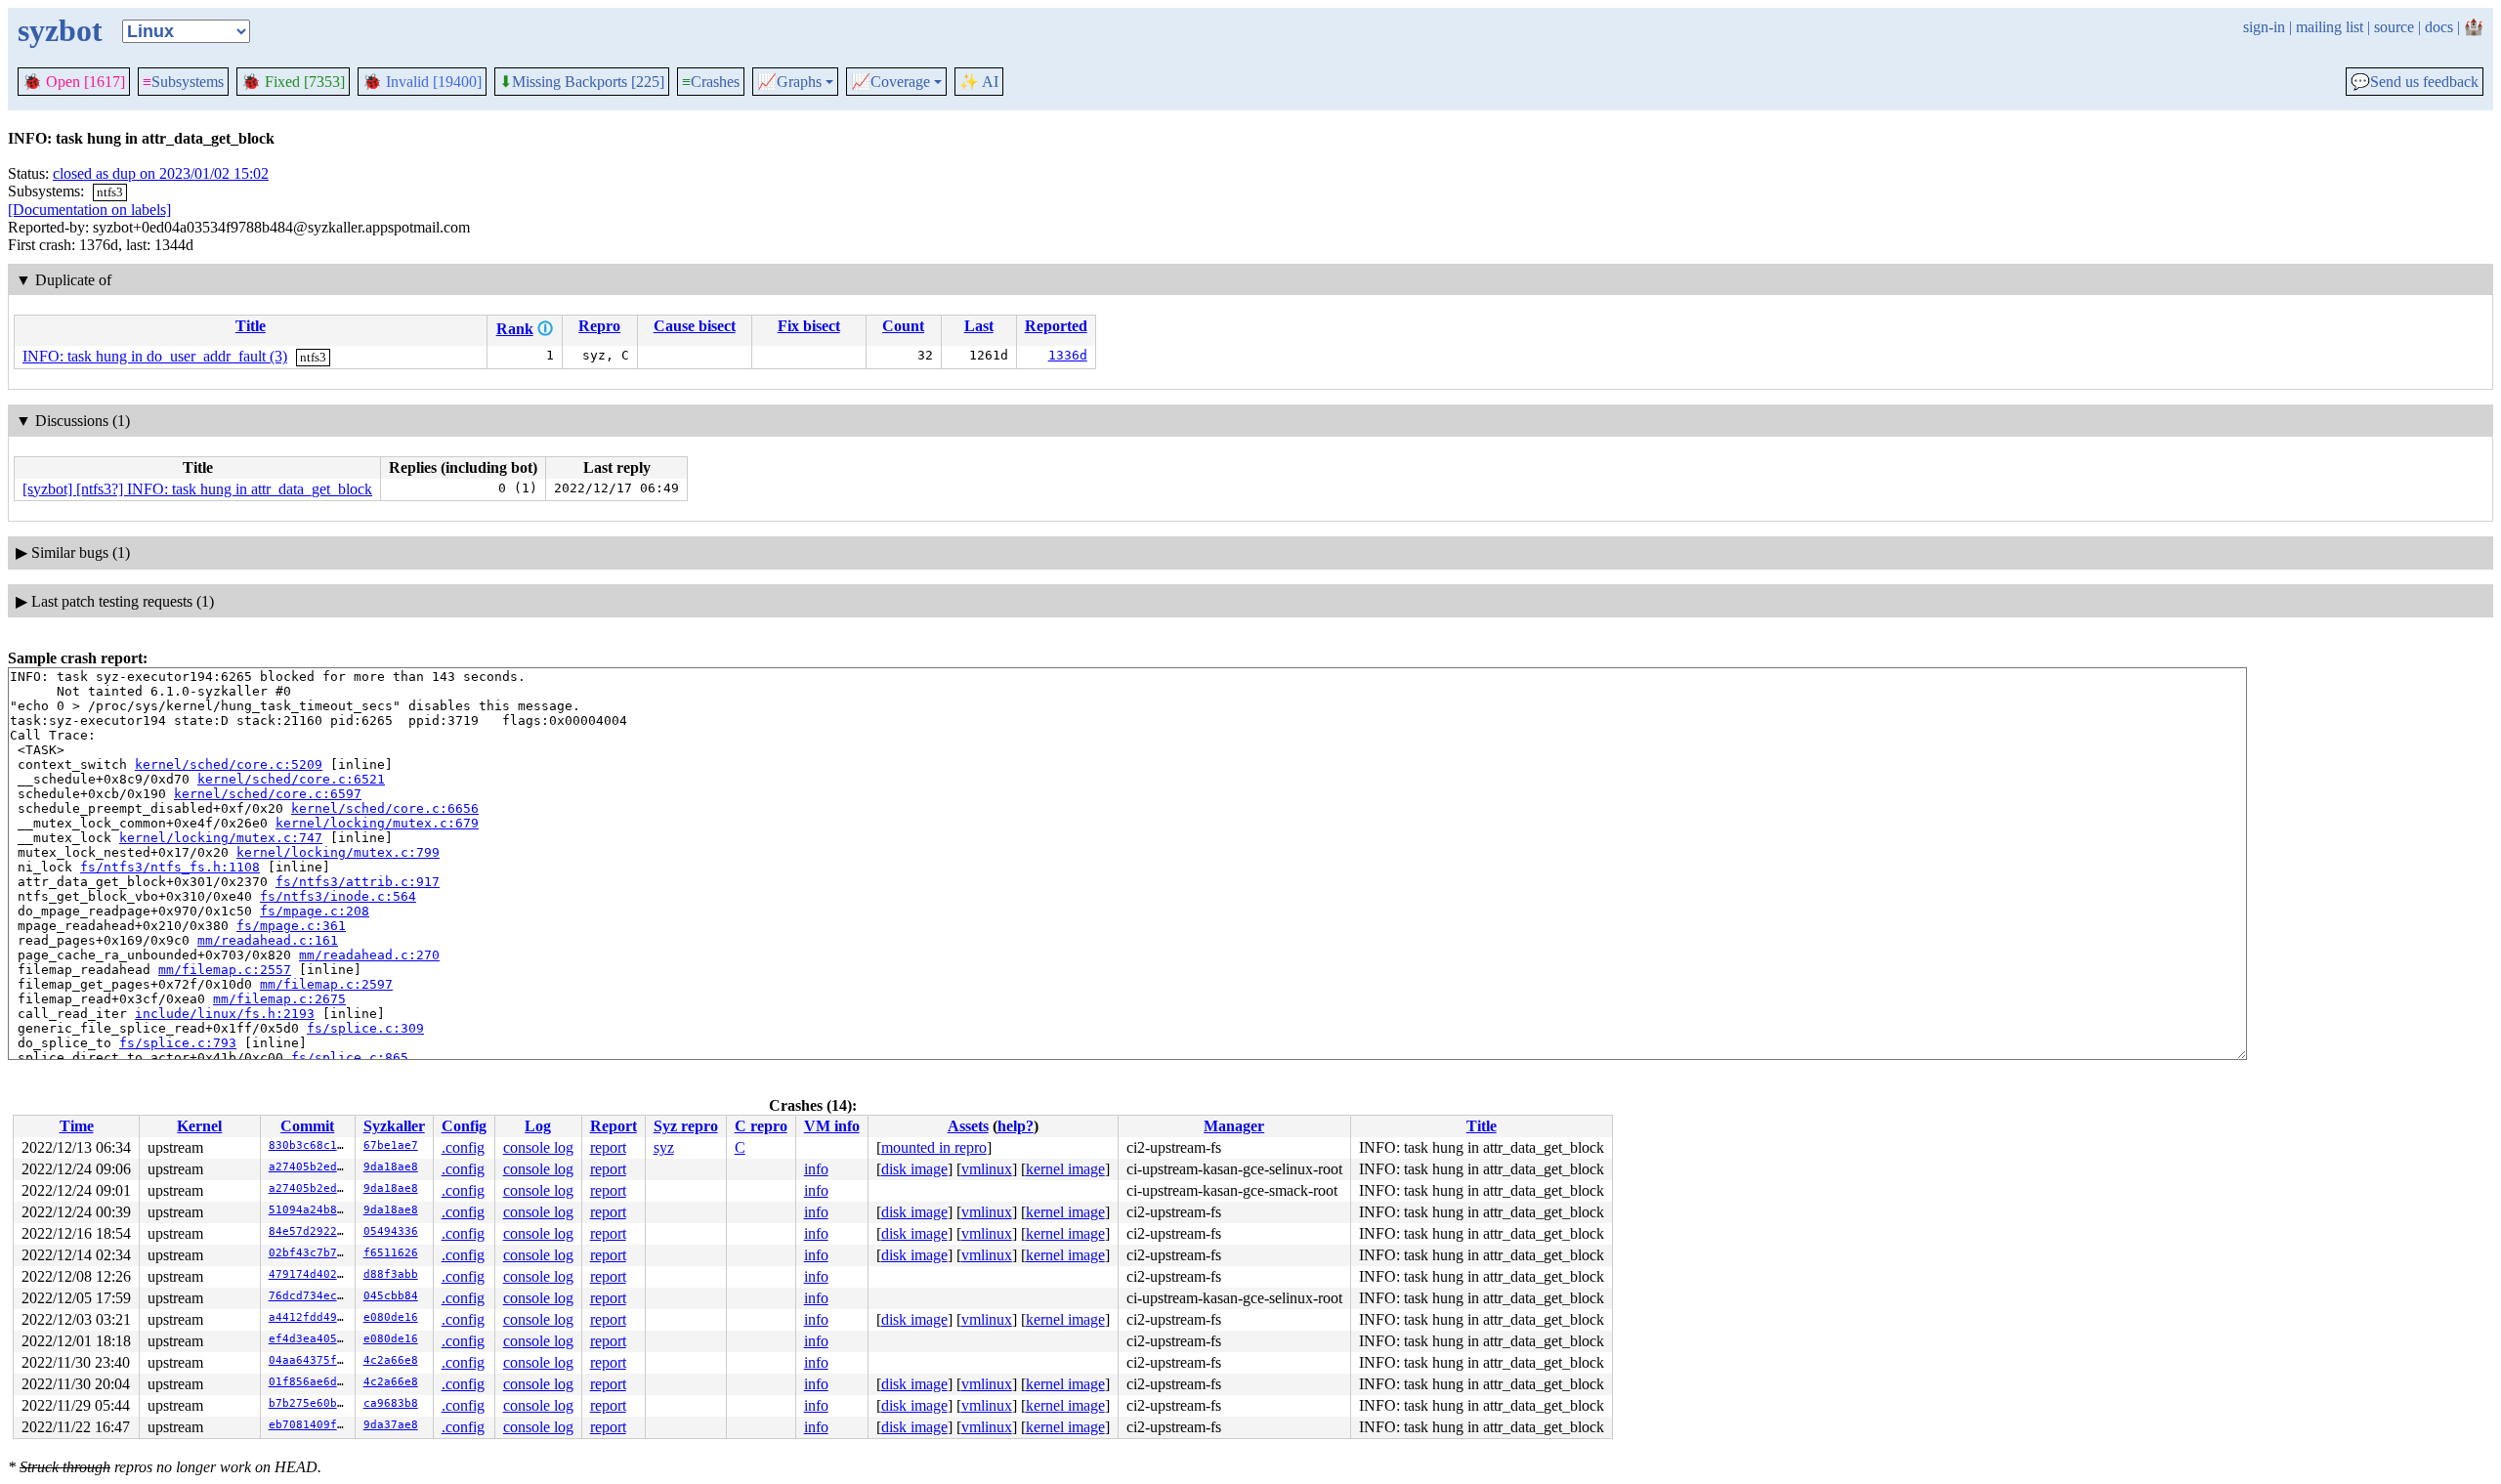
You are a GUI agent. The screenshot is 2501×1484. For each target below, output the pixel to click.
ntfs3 (110, 192)
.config (463, 1147)
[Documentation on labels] (89, 210)
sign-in (2264, 27)
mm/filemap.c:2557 (225, 970)
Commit (307, 1126)
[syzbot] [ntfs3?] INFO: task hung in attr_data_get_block (197, 489)
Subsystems (183, 82)
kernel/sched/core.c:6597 (268, 794)
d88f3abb (391, 1274)
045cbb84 (391, 1296)
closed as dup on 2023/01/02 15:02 (161, 173)
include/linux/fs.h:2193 (225, 1014)
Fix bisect (809, 326)
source (2394, 27)
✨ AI (979, 82)
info (816, 1169)
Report (614, 1126)
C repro (761, 1126)
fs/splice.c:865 (350, 1058)
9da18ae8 (391, 1167)
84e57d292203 (310, 1231)
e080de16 (391, 1317)
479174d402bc (310, 1274)
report (608, 1147)
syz (664, 1147)
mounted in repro (934, 1147)
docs (2439, 27)
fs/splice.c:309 (365, 1028)
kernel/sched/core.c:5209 (229, 764)
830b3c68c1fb (310, 1145)
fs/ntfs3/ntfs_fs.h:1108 (170, 867)
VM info (832, 1126)
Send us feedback (2415, 82)
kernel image (1065, 1169)
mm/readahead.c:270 (369, 955)
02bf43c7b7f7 (310, 1253)
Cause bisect (695, 326)
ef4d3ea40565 (310, 1339)
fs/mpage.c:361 (291, 926)
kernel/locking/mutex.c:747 (221, 838)
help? (1016, 1126)
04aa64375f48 (310, 1360)
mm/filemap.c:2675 (279, 999)
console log (538, 1147)
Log (538, 1126)
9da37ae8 (391, 1425)
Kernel (199, 1126)
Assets (968, 1126)
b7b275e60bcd (310, 1403)
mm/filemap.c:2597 (326, 984)
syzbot (60, 30)
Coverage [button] (890, 82)
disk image (914, 1169)
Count (903, 326)
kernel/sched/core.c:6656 (385, 808)
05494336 (391, 1231)
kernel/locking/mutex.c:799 (338, 852)
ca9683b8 (391, 1403)
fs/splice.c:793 (178, 1043)
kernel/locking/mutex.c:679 (377, 823)
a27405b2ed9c (310, 1167)
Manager (1234, 1126)
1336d (1068, 355)
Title (251, 326)
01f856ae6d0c (310, 1382)
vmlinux (987, 1169)
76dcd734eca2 (310, 1296)
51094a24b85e (310, 1210)
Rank (515, 329)
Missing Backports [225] (582, 82)
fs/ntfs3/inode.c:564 (338, 896)
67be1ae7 (391, 1145)
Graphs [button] (789, 82)
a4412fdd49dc (310, 1317)
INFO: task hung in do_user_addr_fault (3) (155, 356)
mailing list (2330, 27)
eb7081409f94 (310, 1425)
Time (77, 1126)
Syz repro (686, 1126)
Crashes (711, 82)
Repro (599, 326)
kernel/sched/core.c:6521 (291, 779)
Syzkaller (394, 1126)
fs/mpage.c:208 (315, 911)
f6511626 (391, 1253)
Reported (1056, 326)
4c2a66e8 (391, 1360)
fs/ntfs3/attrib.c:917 (358, 882)
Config (464, 1126)
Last (979, 326)
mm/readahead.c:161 (268, 940)
